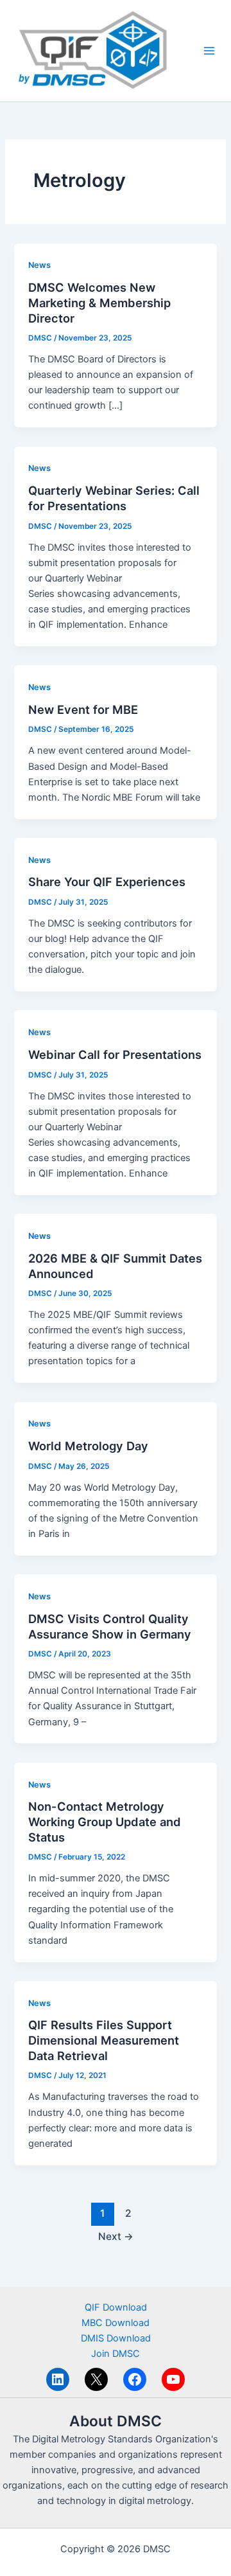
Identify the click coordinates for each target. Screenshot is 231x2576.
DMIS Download (116, 2338)
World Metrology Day (88, 1446)
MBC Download (116, 2323)
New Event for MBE (83, 709)
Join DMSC (116, 2354)
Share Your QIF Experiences (107, 882)
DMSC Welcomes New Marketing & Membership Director (99, 302)
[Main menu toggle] (209, 51)
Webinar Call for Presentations (115, 1054)
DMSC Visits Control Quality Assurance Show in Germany (110, 1626)
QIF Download (116, 2307)
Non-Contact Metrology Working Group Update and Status (105, 1821)
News (39, 265)
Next (116, 2236)
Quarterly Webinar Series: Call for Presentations (114, 498)
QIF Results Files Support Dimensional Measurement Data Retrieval (104, 2040)
